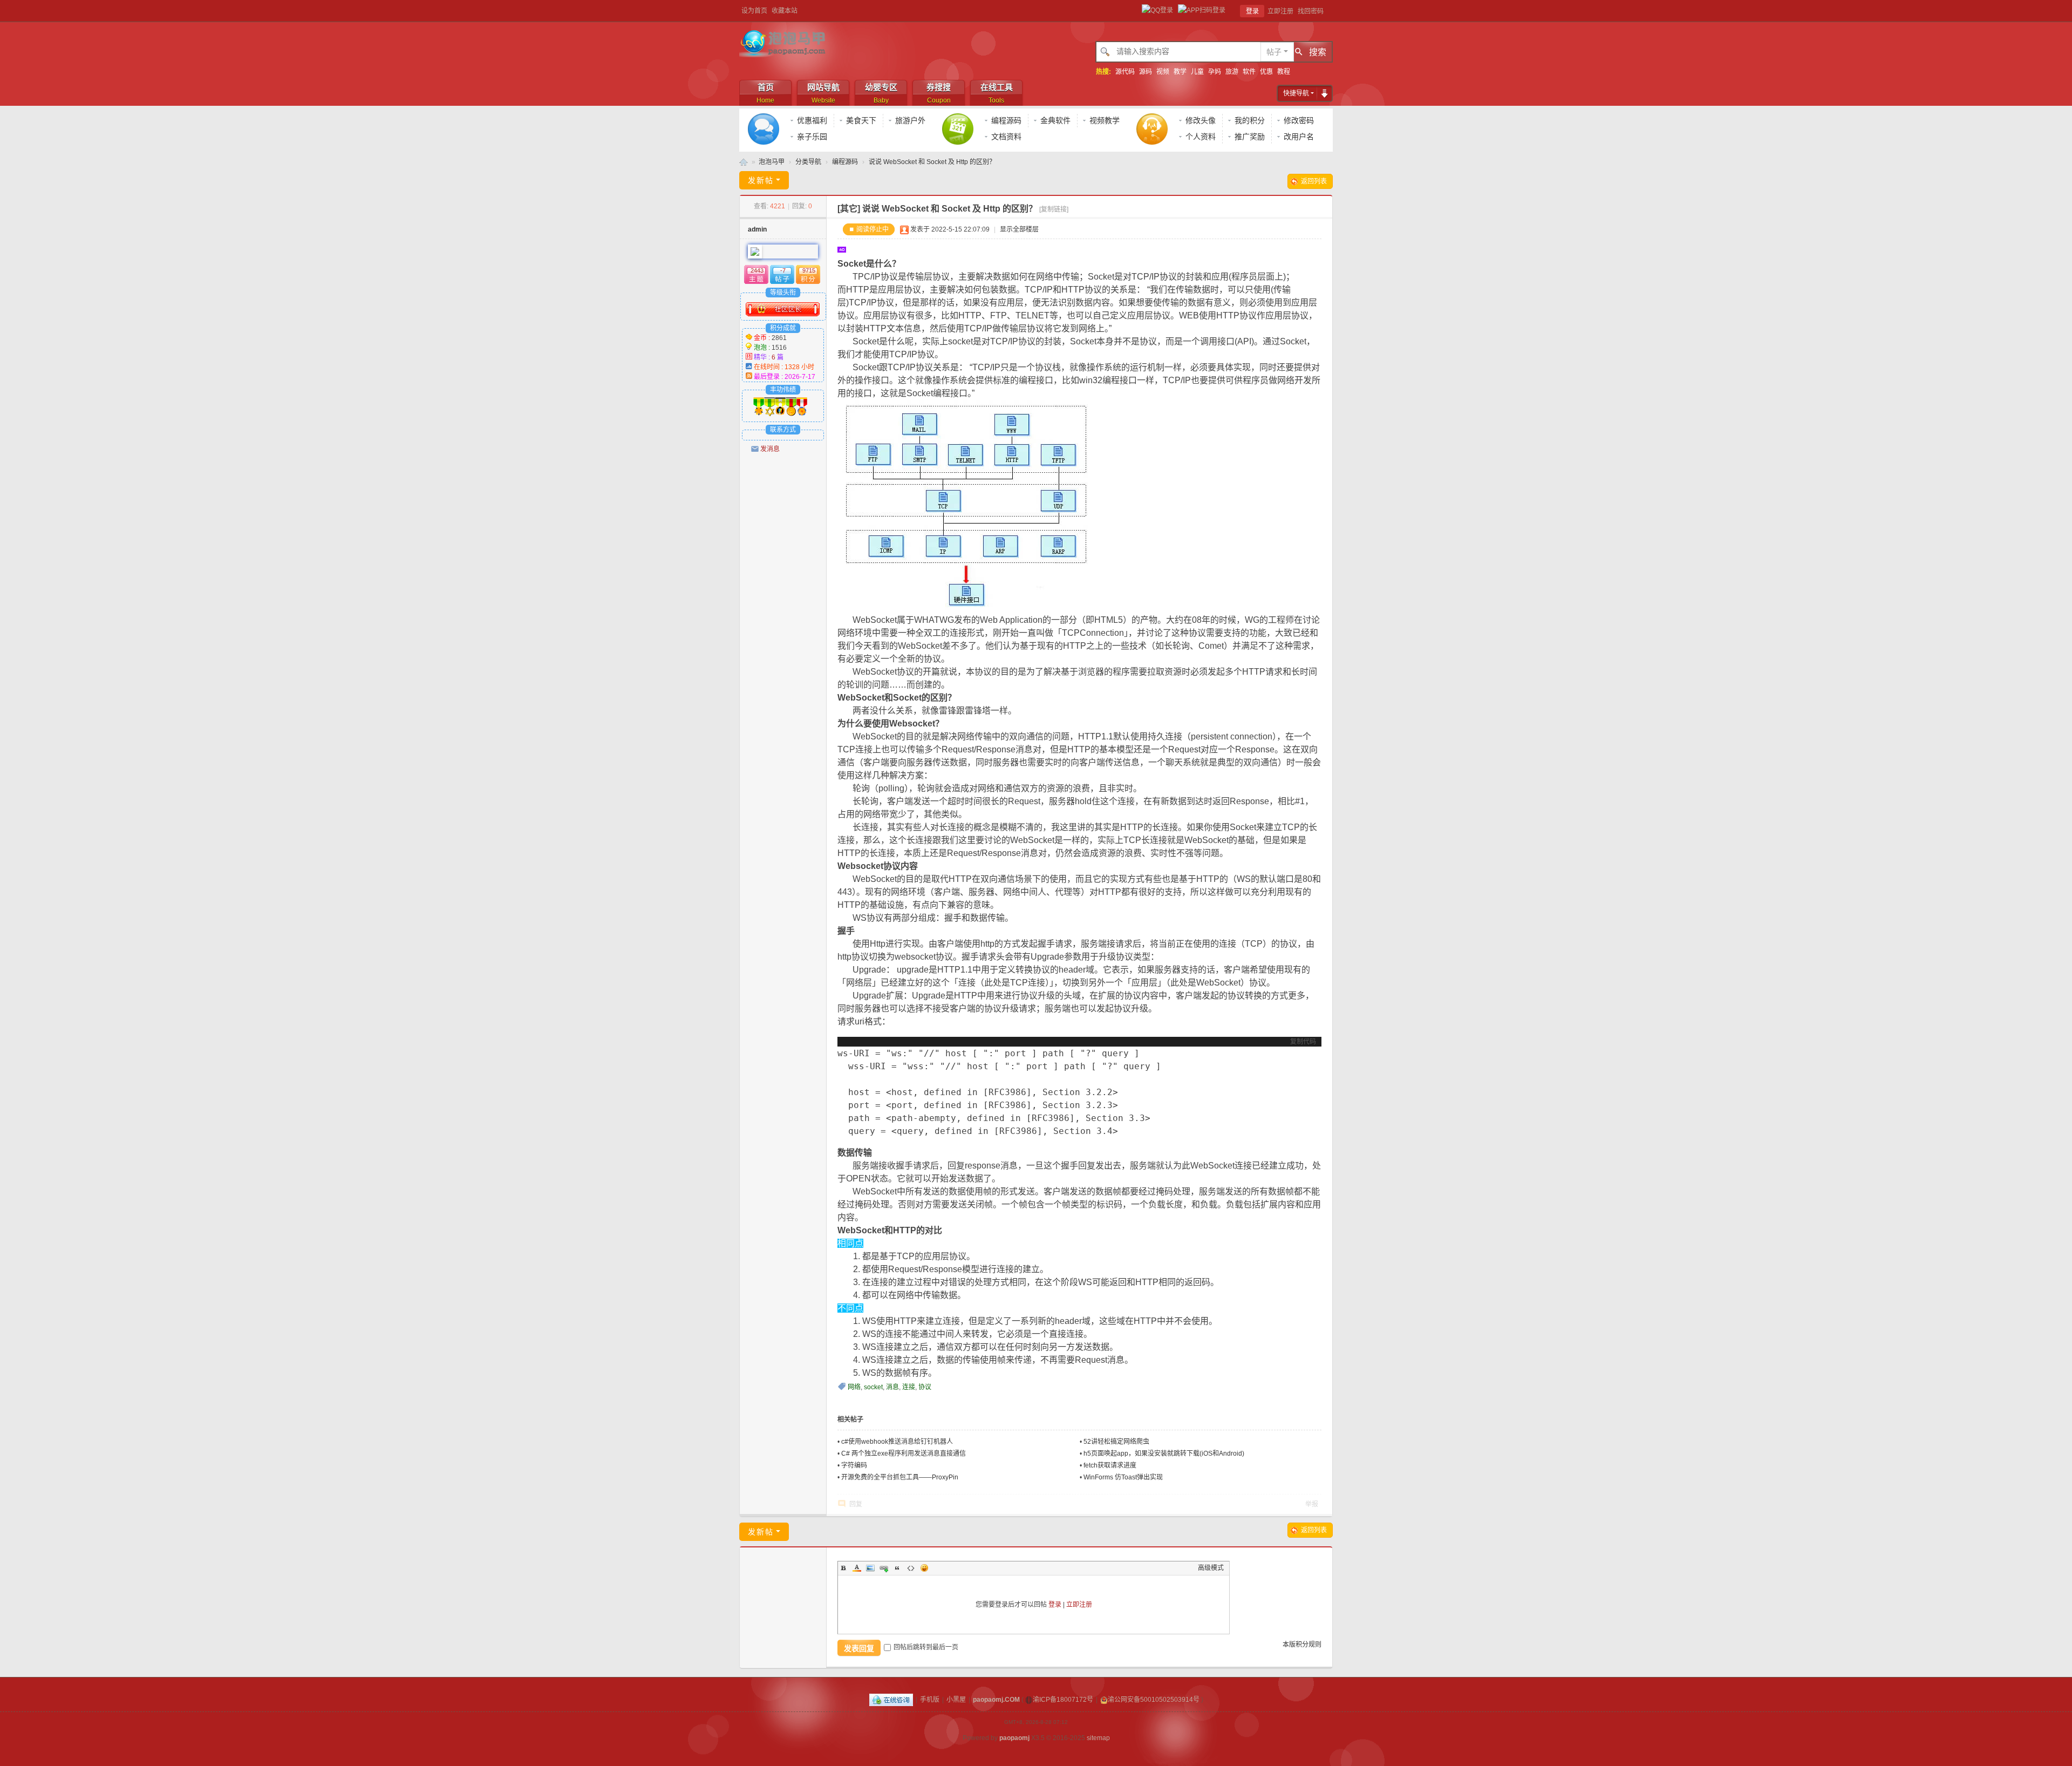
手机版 (930, 1700)
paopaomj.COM (996, 1700)
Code (911, 1568)
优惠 (1266, 72)
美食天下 (861, 120)
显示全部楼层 (1019, 229)
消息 (892, 1387)
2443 (757, 270)
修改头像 (1201, 120)
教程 (1284, 72)
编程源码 (1006, 120)
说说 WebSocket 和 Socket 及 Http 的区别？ (932, 162)
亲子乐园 (812, 137)
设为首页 (754, 11)
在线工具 (997, 93)
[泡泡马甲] (784, 43)
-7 (783, 270)
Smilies (924, 1568)
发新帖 (761, 180)
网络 (854, 1387)
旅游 (1232, 72)
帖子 (1274, 52)
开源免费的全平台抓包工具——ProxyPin (900, 1477)
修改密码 (1299, 120)
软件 (1249, 72)
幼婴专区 (881, 93)
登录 (1252, 11)
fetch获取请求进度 (1110, 1465)
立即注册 (1280, 11)
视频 (1163, 72)
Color (857, 1568)
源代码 (1125, 72)
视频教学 (1105, 120)
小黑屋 (956, 1700)
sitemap (1098, 1738)
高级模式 (1211, 1568)
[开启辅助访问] (1330, 11)
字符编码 (854, 1465)
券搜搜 (939, 93)
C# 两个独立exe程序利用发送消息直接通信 (904, 1453)
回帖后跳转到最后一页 (926, 1647)
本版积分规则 (1302, 1645)
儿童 (1197, 72)
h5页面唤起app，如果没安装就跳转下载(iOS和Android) (1164, 1453)
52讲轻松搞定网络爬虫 (1116, 1442)
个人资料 (1201, 137)
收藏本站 (785, 11)
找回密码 (1311, 11)
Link (884, 1568)
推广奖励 (1250, 137)
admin (757, 229)
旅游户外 (910, 120)
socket (873, 1387)
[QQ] (891, 1700)
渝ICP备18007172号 (1063, 1700)
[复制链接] (1054, 209)
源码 (1146, 72)
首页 (765, 93)
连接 (909, 1387)
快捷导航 (1296, 93)
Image (870, 1568)
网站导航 (823, 93)
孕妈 (1215, 72)
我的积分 (1250, 120)
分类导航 (808, 162)
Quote (897, 1568)
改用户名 (1299, 137)
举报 (1312, 1504)
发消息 (770, 449)
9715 (809, 270)
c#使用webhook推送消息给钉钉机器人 (897, 1442)
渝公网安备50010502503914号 (1154, 1700)
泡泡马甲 (744, 162)
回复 (856, 1504)
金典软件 (1055, 120)
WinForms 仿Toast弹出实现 (1123, 1477)
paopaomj (1014, 1738)
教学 (1180, 72)
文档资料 (1006, 137)
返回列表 (1314, 181)
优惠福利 (812, 120)
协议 (925, 1387)
